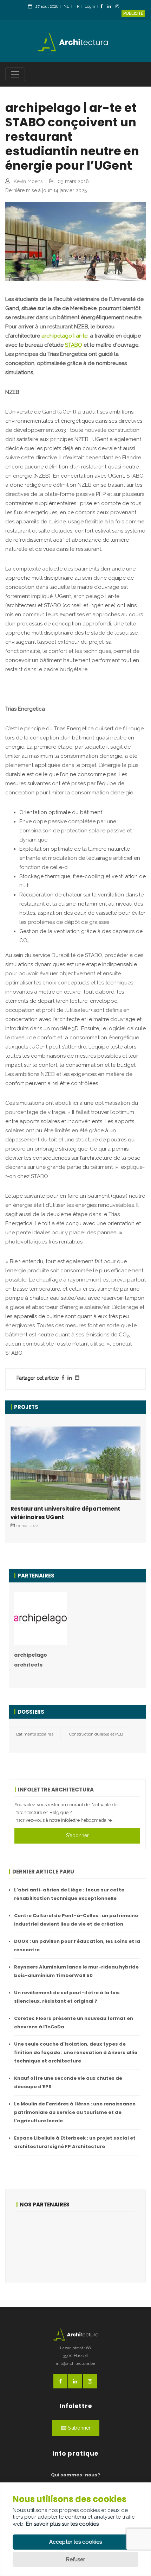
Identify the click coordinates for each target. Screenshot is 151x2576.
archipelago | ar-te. (65, 336)
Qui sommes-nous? (75, 2475)
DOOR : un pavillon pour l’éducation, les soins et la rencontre (77, 1945)
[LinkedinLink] (111, 7)
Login (90, 7)
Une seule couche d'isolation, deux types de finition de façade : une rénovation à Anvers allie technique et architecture (76, 2052)
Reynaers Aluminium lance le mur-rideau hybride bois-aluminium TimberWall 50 (76, 1971)
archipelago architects (31, 1660)
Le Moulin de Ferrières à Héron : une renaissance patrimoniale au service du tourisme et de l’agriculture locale (75, 2112)
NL (66, 7)
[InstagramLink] (119, 7)
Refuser (75, 2559)
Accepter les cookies (75, 2542)
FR (77, 7)
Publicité (133, 14)
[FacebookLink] (103, 7)
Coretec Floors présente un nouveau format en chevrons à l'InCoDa (74, 2023)
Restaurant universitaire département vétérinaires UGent (65, 1513)
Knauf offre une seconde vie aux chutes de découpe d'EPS (68, 2082)
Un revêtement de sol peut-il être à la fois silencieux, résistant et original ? (67, 1997)
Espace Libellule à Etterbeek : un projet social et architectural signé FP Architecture (75, 2142)
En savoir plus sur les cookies (62, 2524)
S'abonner (77, 1835)
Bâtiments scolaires (35, 1734)
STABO (74, 345)
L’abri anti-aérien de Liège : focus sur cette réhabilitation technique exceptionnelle (69, 1894)
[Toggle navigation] (15, 74)
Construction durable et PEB (96, 1734)
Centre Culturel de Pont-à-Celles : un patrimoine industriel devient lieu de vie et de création (76, 1920)
